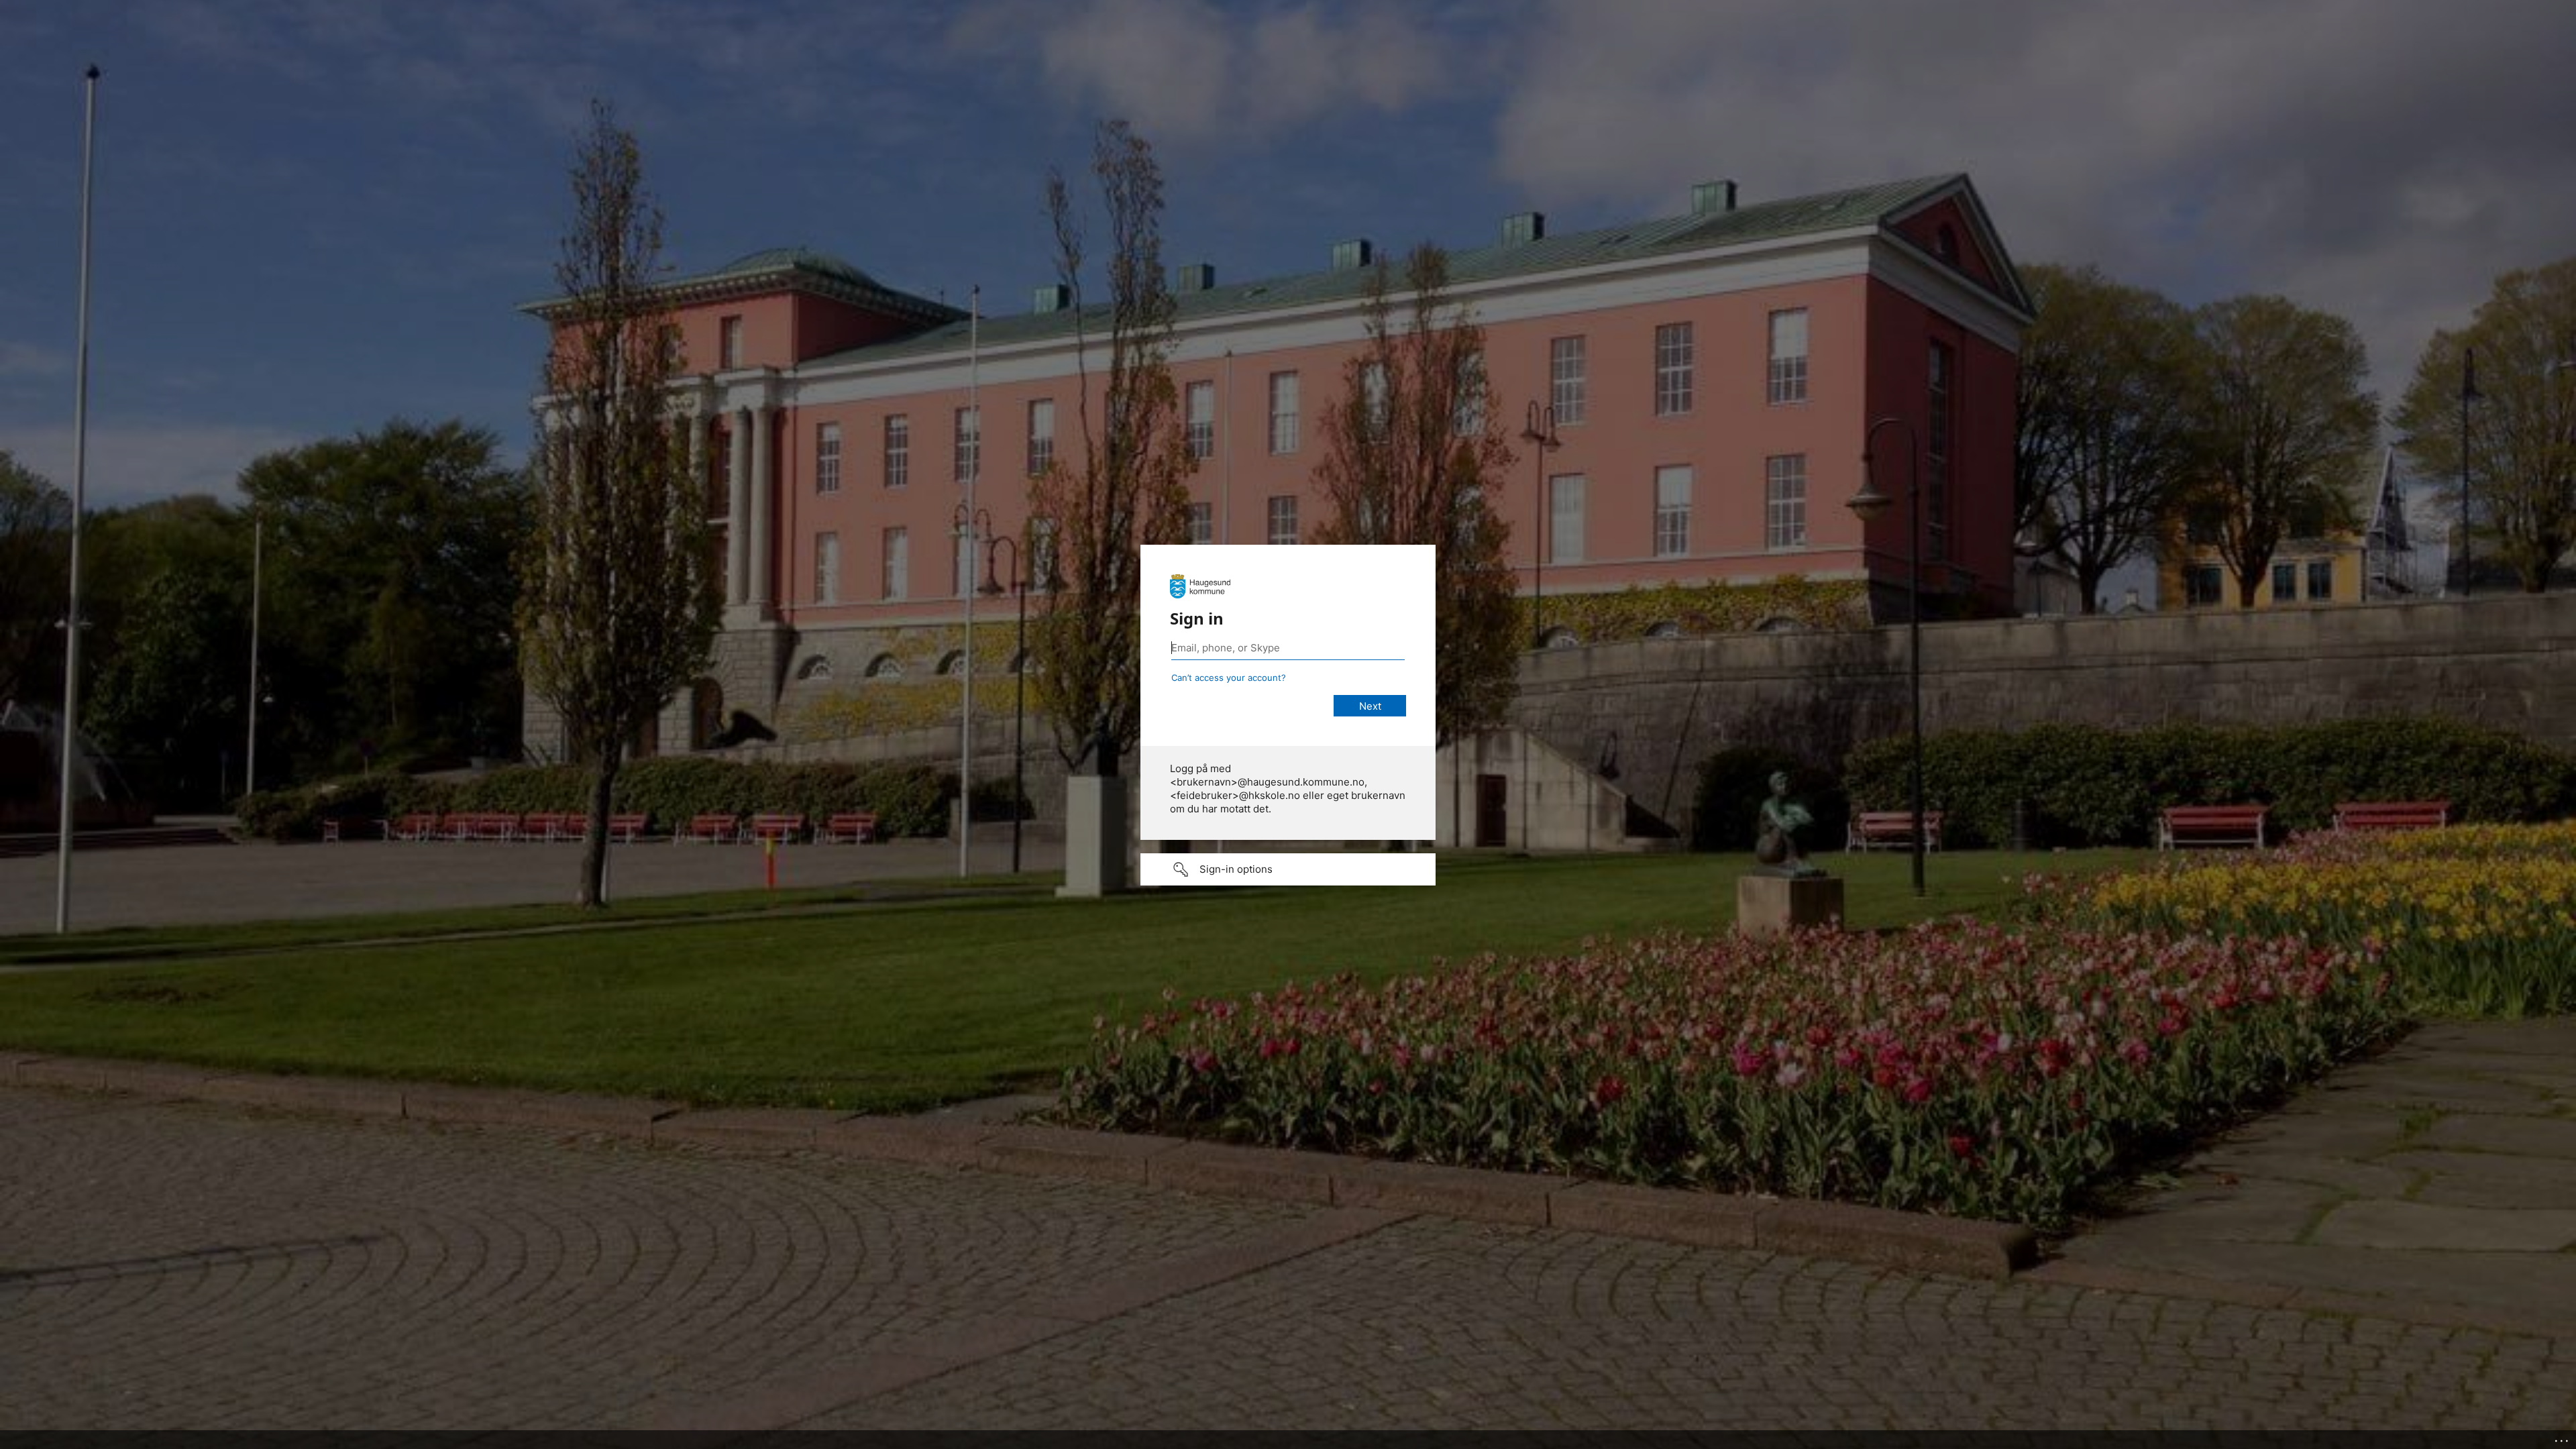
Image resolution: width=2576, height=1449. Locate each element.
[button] (1288, 869)
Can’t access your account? (1229, 678)
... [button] (2563, 1438)
